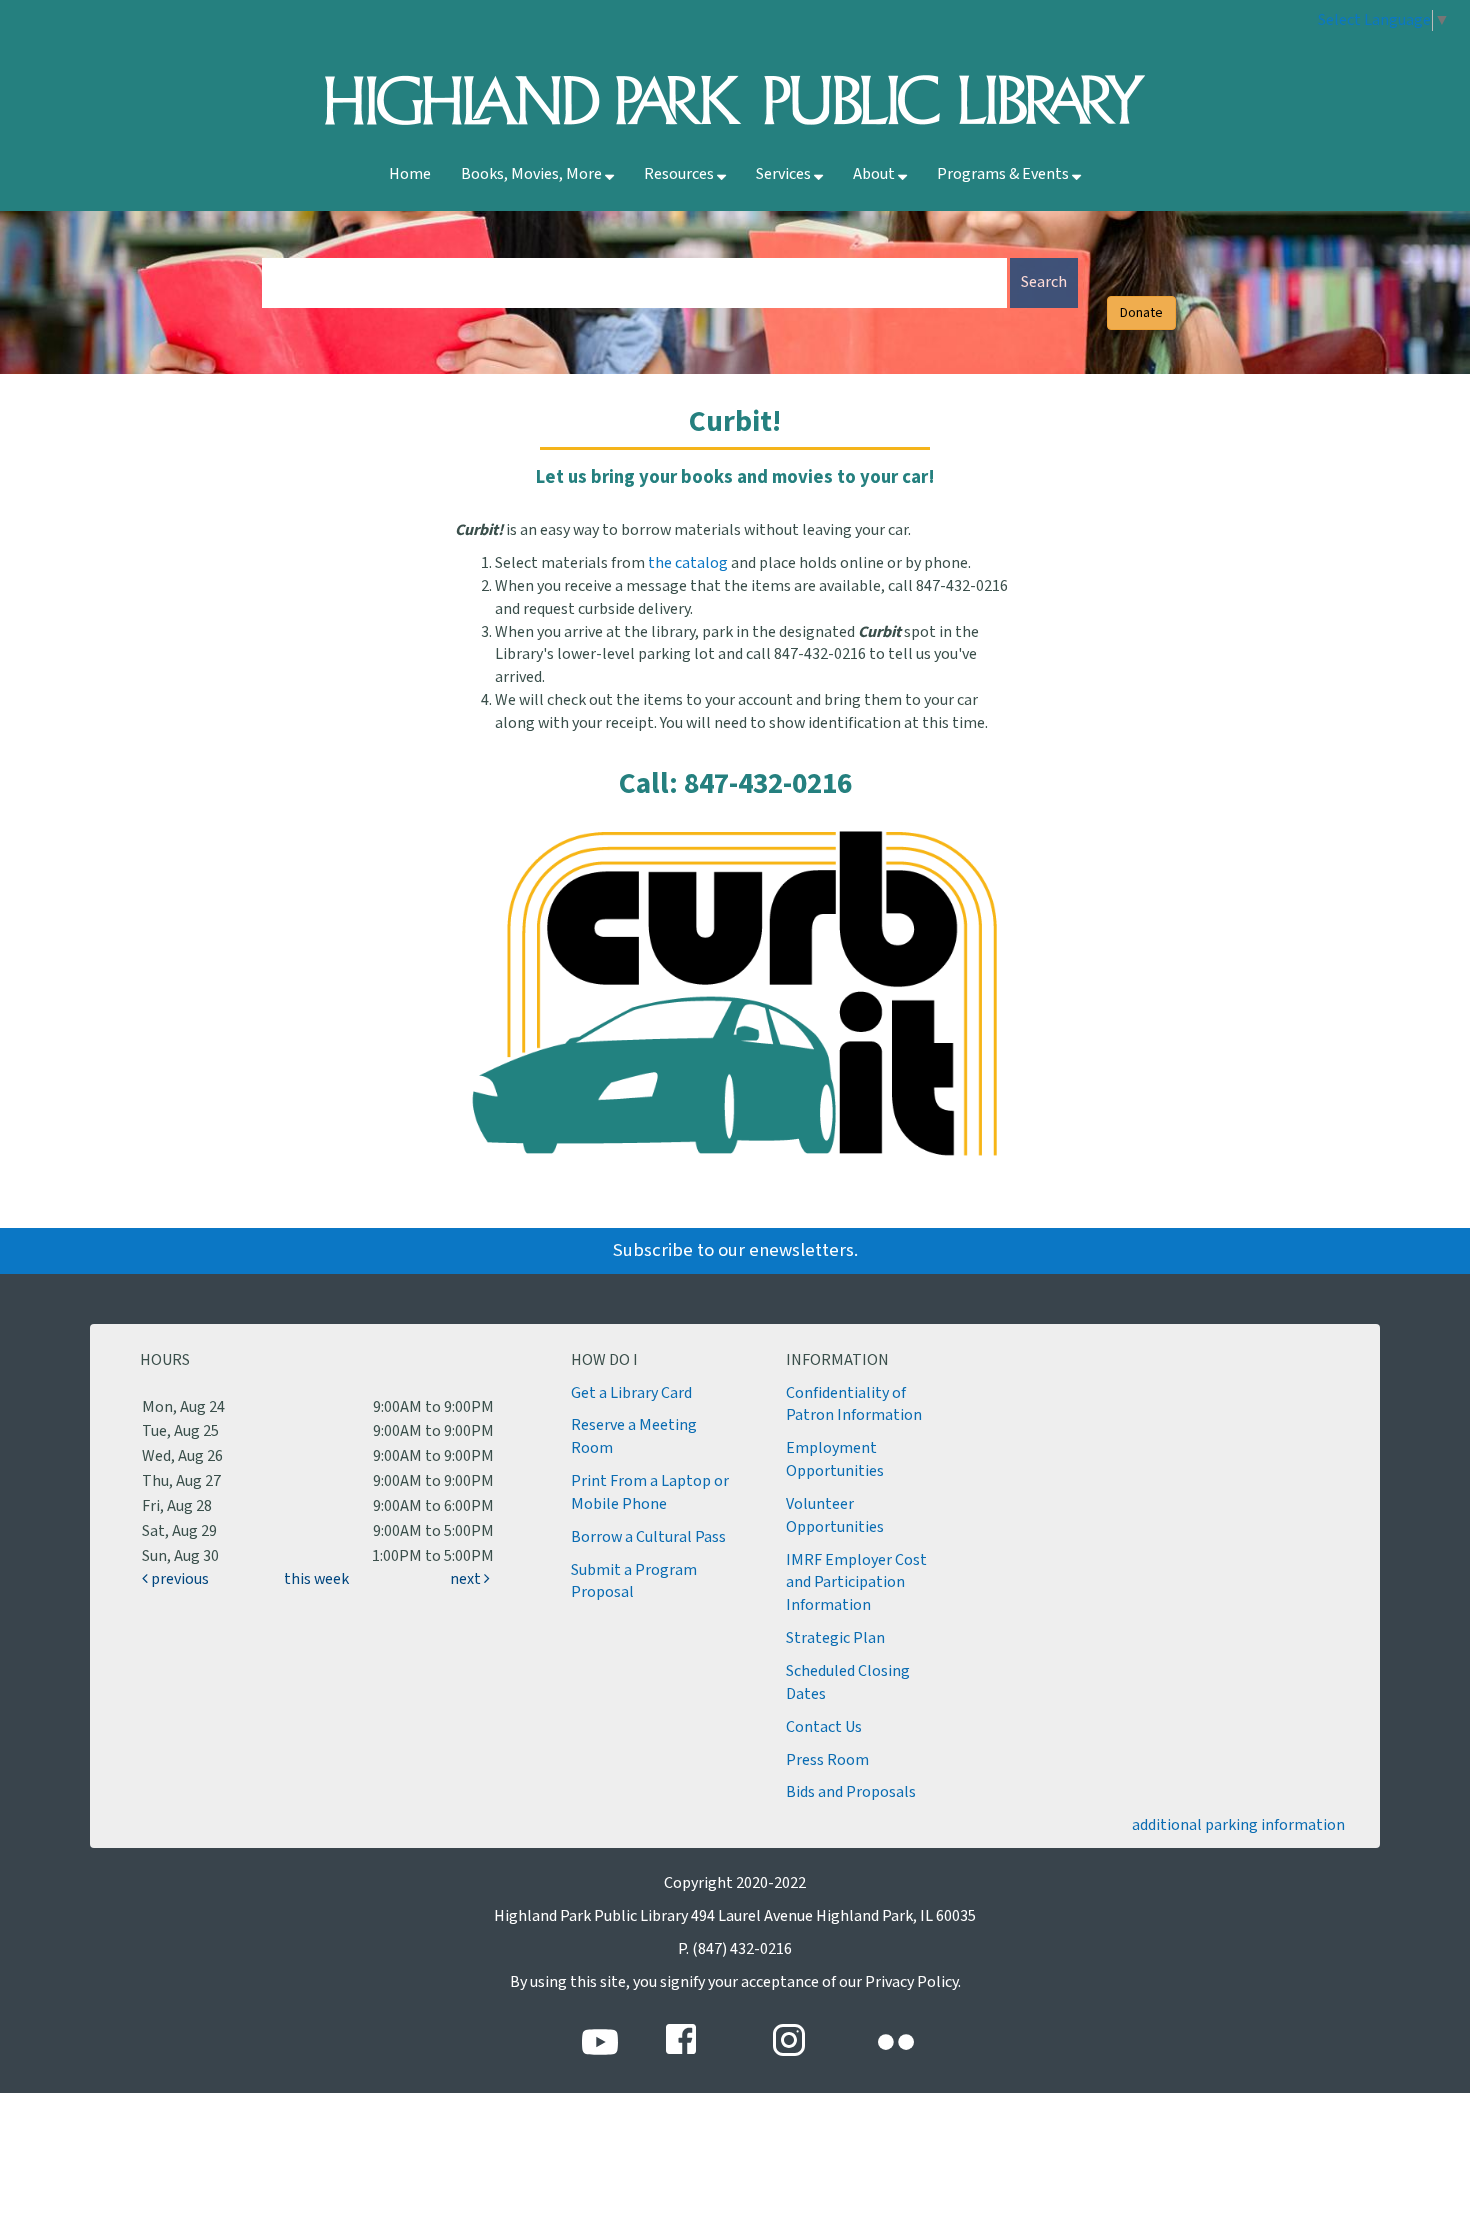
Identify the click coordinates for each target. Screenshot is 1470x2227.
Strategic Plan (835, 1638)
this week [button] (316, 1579)
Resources (680, 174)
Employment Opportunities (835, 1460)
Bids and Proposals (851, 1792)
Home (410, 174)
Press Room (827, 1760)
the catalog (688, 563)
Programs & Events (1004, 174)
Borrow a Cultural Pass (648, 1537)
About (875, 174)
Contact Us (824, 1727)
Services (785, 174)
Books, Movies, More (533, 174)
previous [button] (178, 1579)
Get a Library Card (631, 1393)
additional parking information (1238, 1825)
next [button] (467, 1579)
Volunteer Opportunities (835, 1516)
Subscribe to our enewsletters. (735, 1250)
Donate (1141, 313)
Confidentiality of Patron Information (854, 1405)
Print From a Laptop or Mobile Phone (650, 1493)
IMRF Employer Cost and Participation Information (856, 1583)
